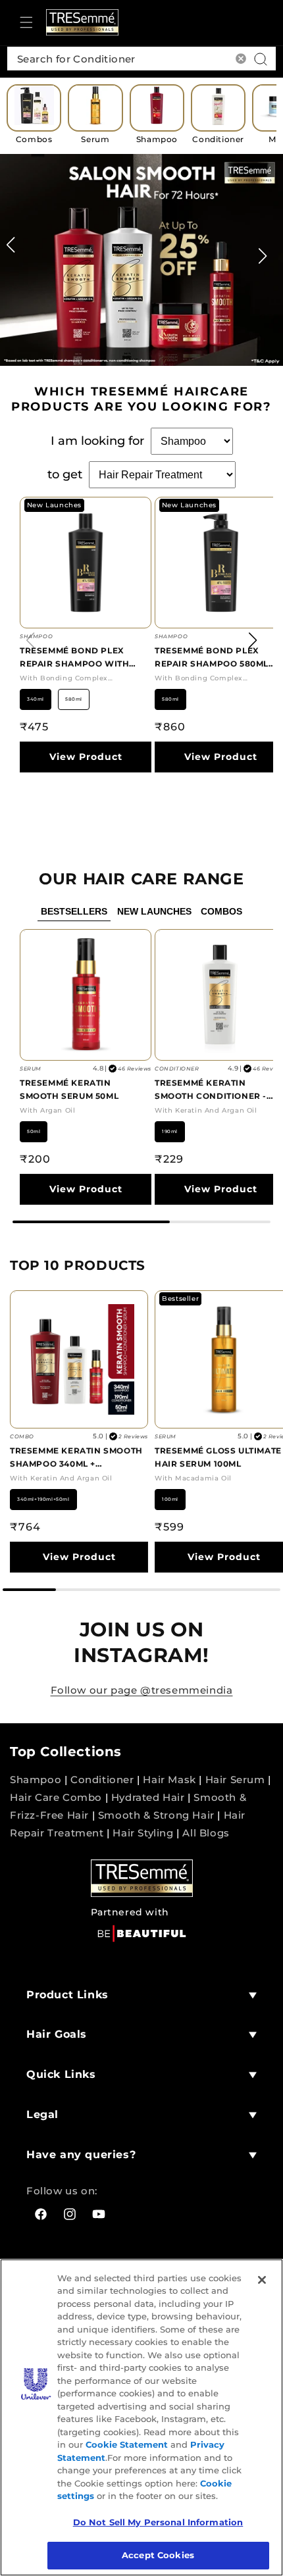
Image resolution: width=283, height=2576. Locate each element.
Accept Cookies (158, 2555)
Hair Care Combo (56, 1797)
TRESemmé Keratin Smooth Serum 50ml (69, 1089)
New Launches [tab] (154, 911)
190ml (170, 1131)
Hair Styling (143, 1833)
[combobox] (141, 59)
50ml (34, 1131)
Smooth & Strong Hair (156, 1815)
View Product (86, 757)
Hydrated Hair (148, 1797)
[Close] (262, 2280)
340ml (36, 699)
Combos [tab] (221, 911)
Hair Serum (235, 1780)
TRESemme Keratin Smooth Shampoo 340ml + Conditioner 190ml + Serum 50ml (78, 1458)
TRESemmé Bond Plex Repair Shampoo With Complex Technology (74, 658)
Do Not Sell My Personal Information (158, 2522)
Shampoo (36, 1780)
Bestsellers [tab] (74, 911)
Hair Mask (169, 1780)
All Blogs (206, 1833)
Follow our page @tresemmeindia (142, 1690)
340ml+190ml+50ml (43, 1499)
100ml (170, 1499)
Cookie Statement (127, 2444)
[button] (26, 22)
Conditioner (102, 1780)
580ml (74, 699)
